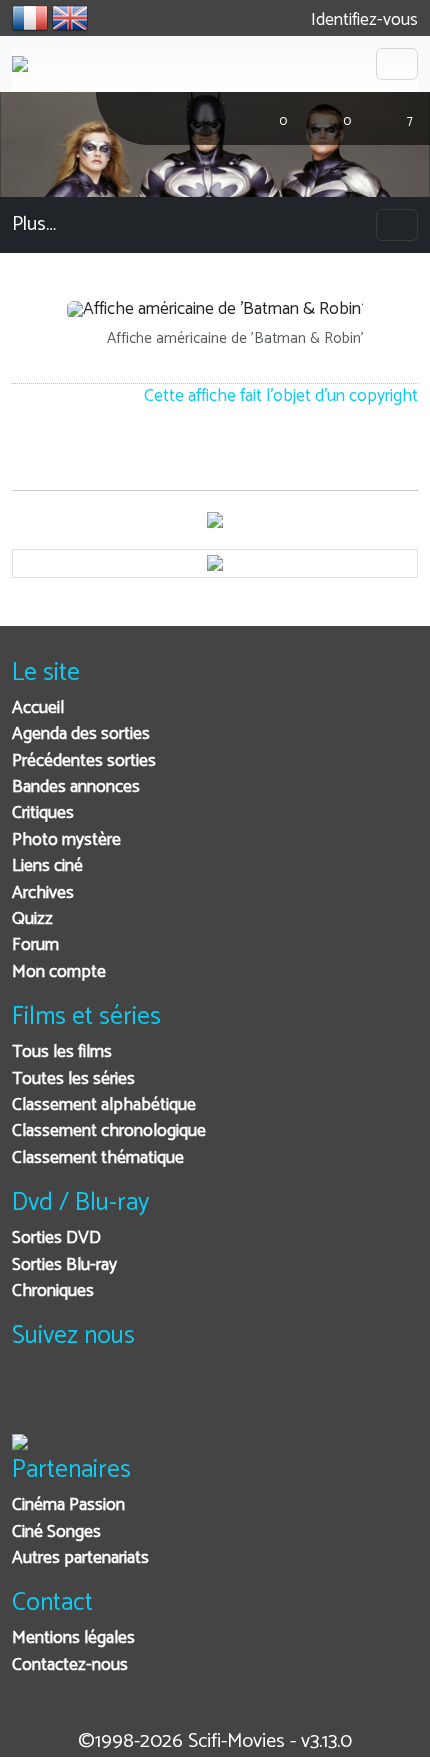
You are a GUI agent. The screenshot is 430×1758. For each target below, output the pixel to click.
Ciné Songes (56, 1532)
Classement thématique (98, 1158)
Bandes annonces (76, 787)
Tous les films (62, 1052)
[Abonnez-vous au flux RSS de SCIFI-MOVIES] (179, 1398)
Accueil (38, 708)
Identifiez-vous (362, 20)
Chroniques (53, 1291)
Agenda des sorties (81, 734)
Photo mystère (66, 840)
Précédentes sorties (84, 761)
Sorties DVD (56, 1238)
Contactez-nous (70, 1665)
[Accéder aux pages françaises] (30, 18)
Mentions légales (73, 1638)
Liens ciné (47, 866)
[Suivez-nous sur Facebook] (32, 1398)
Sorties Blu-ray (64, 1265)
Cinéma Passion (68, 1505)
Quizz (32, 919)
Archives (43, 893)
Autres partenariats (80, 1558)
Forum (35, 945)
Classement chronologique (109, 1131)
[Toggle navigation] (397, 64)
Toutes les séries (73, 1079)
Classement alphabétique (104, 1105)
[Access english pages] (70, 18)
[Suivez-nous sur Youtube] (130, 1398)
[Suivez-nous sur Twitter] (81, 1398)
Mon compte (59, 972)
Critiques (43, 813)
